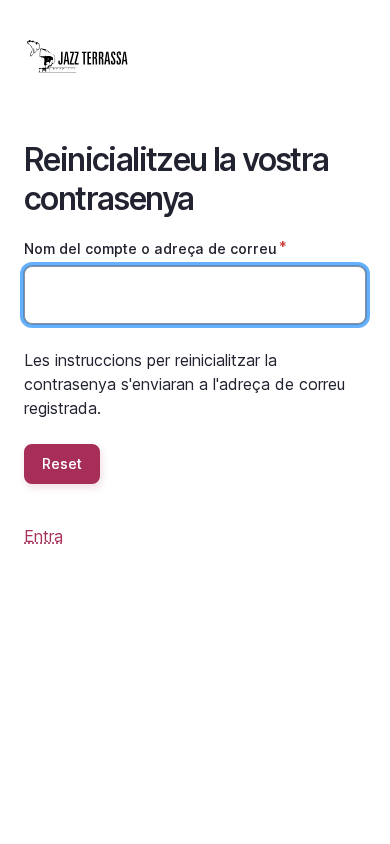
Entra (43, 536)
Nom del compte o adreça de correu (150, 248)
